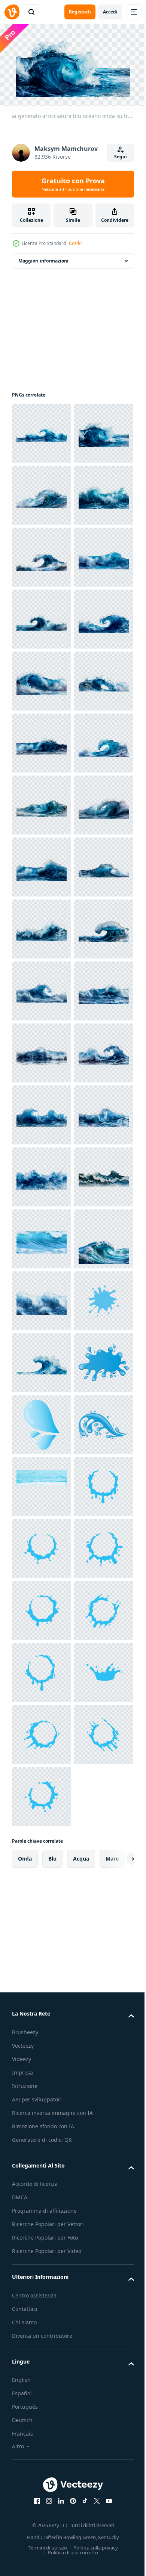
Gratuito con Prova (73, 184)
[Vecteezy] (12, 12)
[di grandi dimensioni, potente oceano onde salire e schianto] (42, 2104)
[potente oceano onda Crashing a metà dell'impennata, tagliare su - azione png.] (42, 1980)
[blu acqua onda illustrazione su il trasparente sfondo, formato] (42, 2166)
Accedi (110, 12)
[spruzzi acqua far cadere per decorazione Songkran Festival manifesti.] (42, 2228)
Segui (121, 157)
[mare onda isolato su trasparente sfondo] (42, 2042)
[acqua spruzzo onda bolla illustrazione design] (42, 2352)
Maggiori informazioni (43, 258)
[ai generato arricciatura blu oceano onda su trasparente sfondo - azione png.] (42, 430)
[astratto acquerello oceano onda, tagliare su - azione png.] (42, 2290)
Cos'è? (75, 243)
